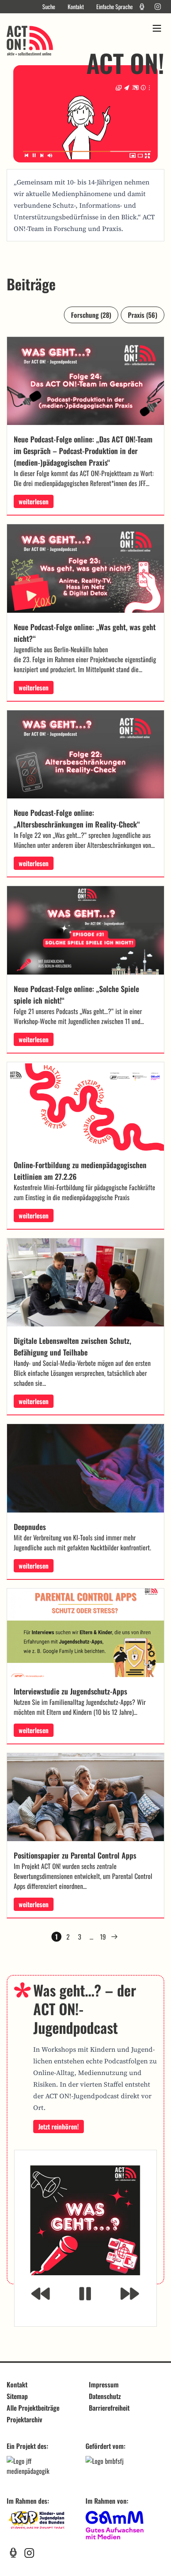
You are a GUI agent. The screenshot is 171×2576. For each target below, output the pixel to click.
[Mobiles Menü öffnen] (157, 28)
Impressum (104, 2384)
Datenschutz (105, 2396)
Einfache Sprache (115, 7)
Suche (49, 7)
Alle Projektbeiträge (33, 2408)
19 (103, 1937)
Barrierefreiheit (109, 2408)
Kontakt (76, 7)
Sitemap (17, 2396)
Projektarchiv (24, 2419)
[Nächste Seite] (115, 1937)
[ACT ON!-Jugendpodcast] (142, 7)
